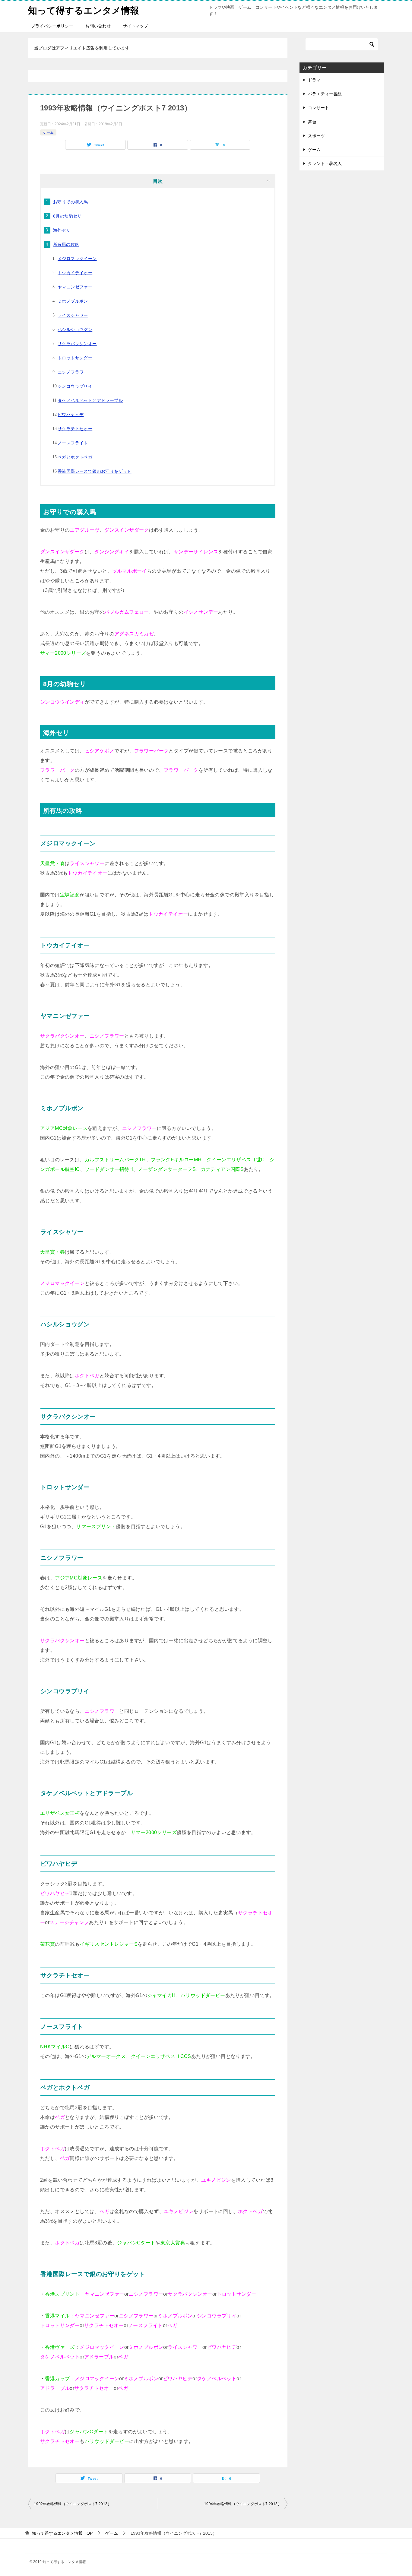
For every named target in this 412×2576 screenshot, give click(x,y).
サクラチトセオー (75, 429)
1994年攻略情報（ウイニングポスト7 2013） (243, 2504)
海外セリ (62, 230)
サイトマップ (135, 26)
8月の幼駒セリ (67, 216)
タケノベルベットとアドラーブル (90, 400)
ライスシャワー (73, 315)
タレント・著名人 (325, 164)
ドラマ (314, 80)
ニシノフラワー (73, 372)
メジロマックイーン (77, 259)
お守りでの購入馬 (70, 202)
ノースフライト (73, 443)
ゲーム (48, 132)
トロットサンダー (75, 358)
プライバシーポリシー (52, 26)
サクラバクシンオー (77, 344)
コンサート (319, 108)
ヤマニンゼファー (75, 287)
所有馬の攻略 (66, 244)
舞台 (312, 122)
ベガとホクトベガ (75, 457)
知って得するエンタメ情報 (84, 10)
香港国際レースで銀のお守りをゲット (95, 471)
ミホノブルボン (73, 301)
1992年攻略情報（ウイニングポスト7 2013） (73, 2504)
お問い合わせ (98, 26)
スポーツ (316, 136)
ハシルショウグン (75, 329)
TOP (62, 2533)
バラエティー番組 (325, 94)
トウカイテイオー (75, 273)
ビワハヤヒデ (71, 415)
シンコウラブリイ (75, 386)
